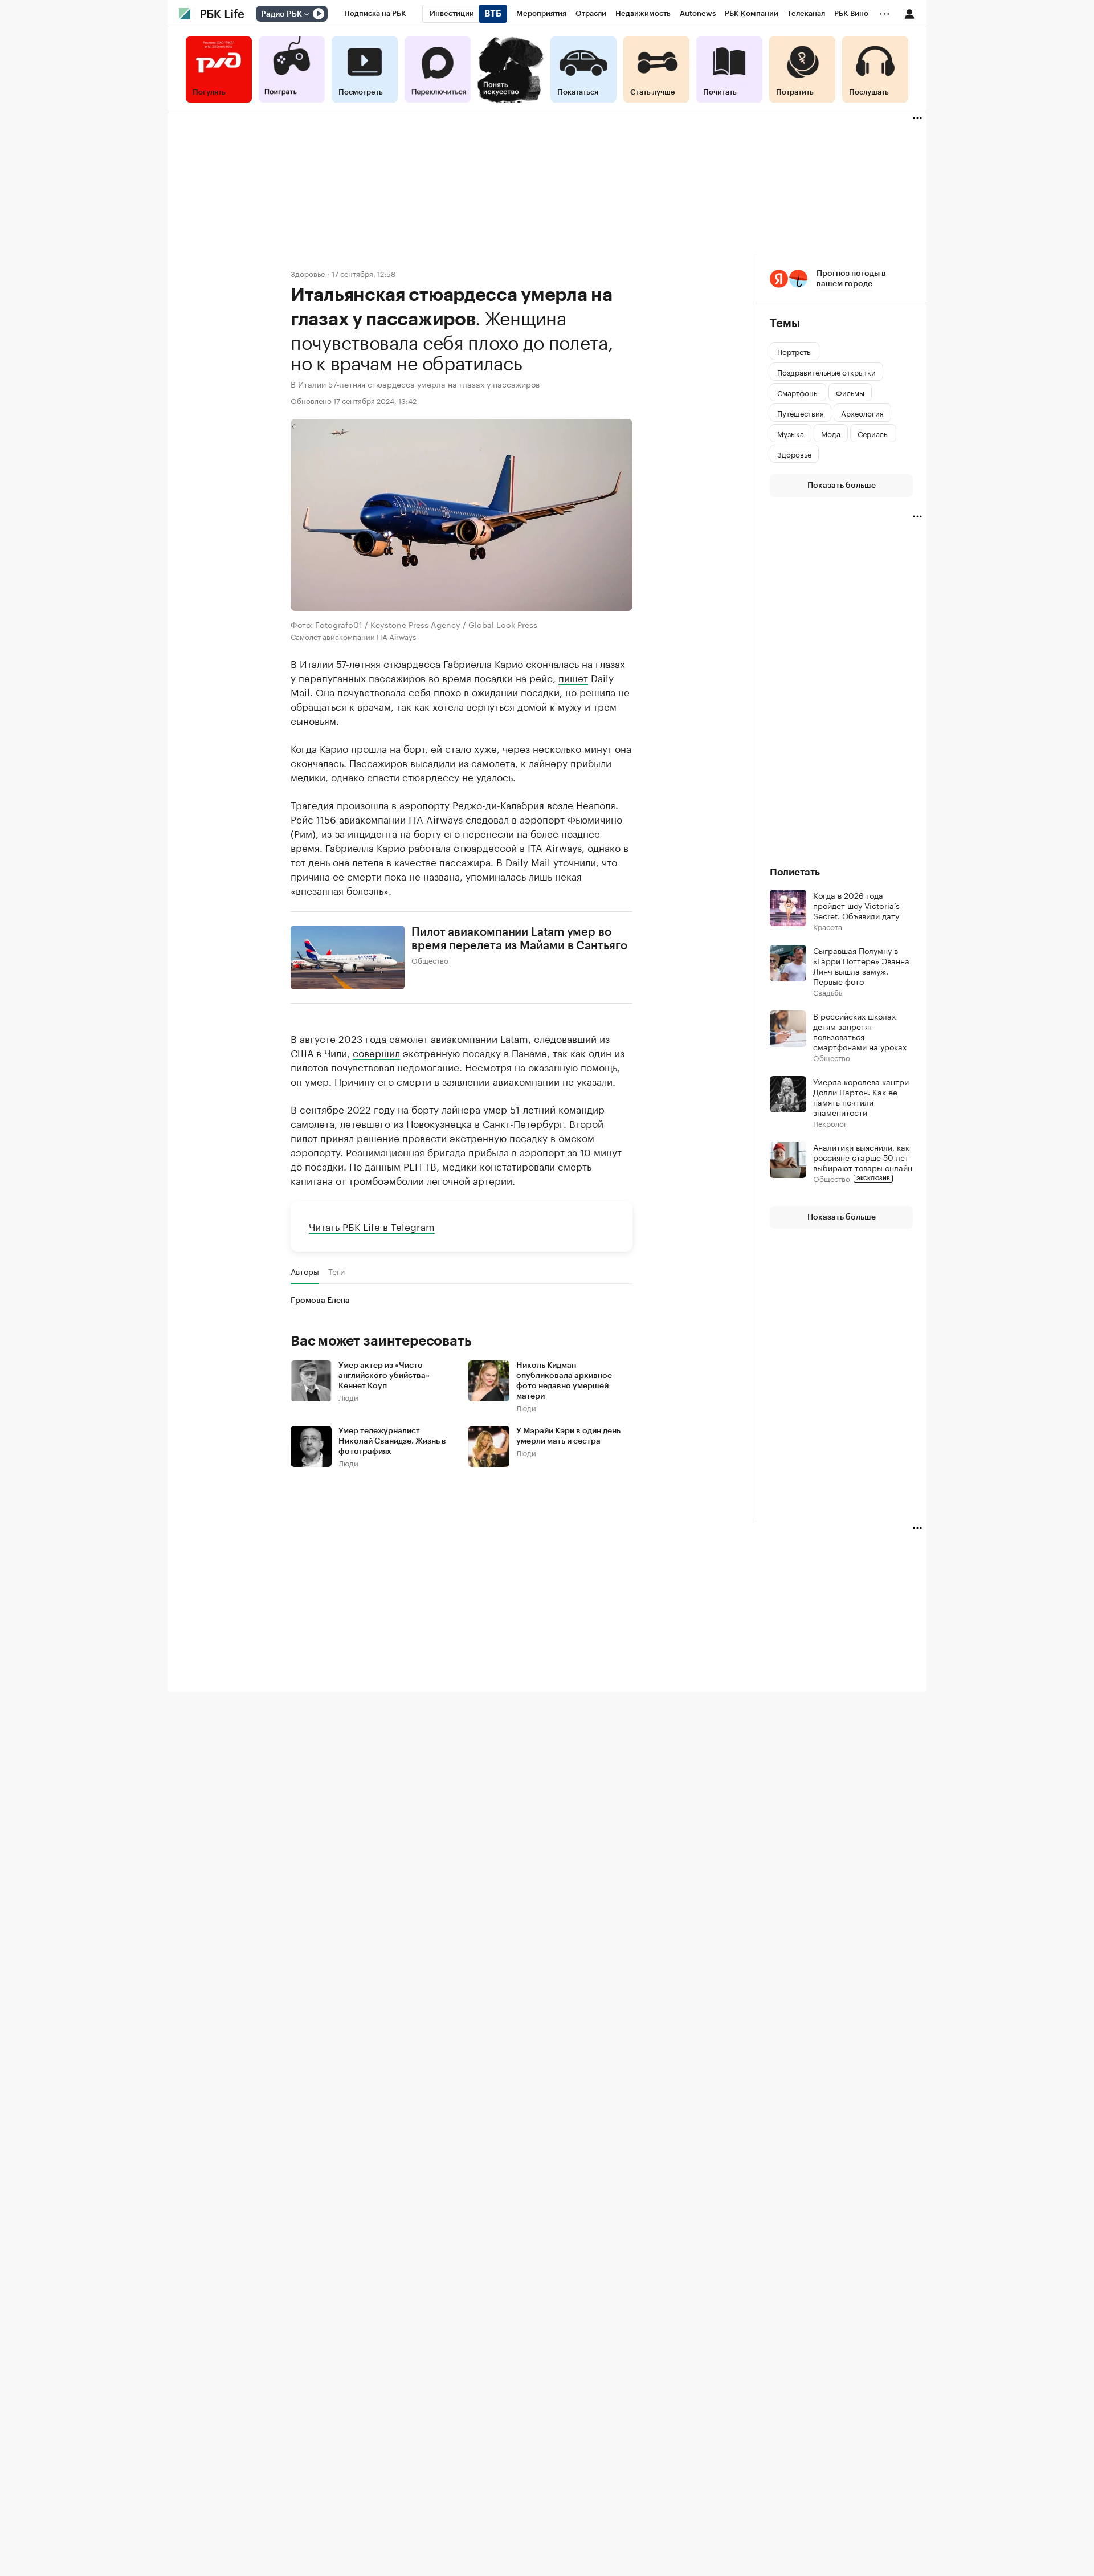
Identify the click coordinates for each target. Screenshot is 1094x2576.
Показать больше (842, 486)
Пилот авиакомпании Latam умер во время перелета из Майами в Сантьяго (519, 939)
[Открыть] (307, 14)
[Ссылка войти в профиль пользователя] (909, 13)
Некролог (830, 1123)
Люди (348, 1397)
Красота (828, 926)
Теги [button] (336, 1271)
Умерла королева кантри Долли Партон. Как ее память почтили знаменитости (861, 1097)
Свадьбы (828, 992)
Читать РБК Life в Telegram (372, 1226)
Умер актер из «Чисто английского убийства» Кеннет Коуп (384, 1376)
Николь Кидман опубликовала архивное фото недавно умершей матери (564, 1381)
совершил (376, 1052)
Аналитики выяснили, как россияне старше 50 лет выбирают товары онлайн (863, 1157)
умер (495, 1108)
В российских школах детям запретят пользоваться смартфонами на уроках (860, 1031)
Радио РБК (281, 14)
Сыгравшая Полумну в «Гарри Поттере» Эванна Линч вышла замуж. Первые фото (861, 965)
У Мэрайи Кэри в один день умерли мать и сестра (568, 1436)
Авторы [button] (305, 1271)
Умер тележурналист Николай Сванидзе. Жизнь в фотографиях (392, 1441)
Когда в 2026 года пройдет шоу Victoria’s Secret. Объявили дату (856, 905)
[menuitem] (375, 14)
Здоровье (308, 273)
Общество (430, 960)
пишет (573, 677)
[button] (841, 279)
